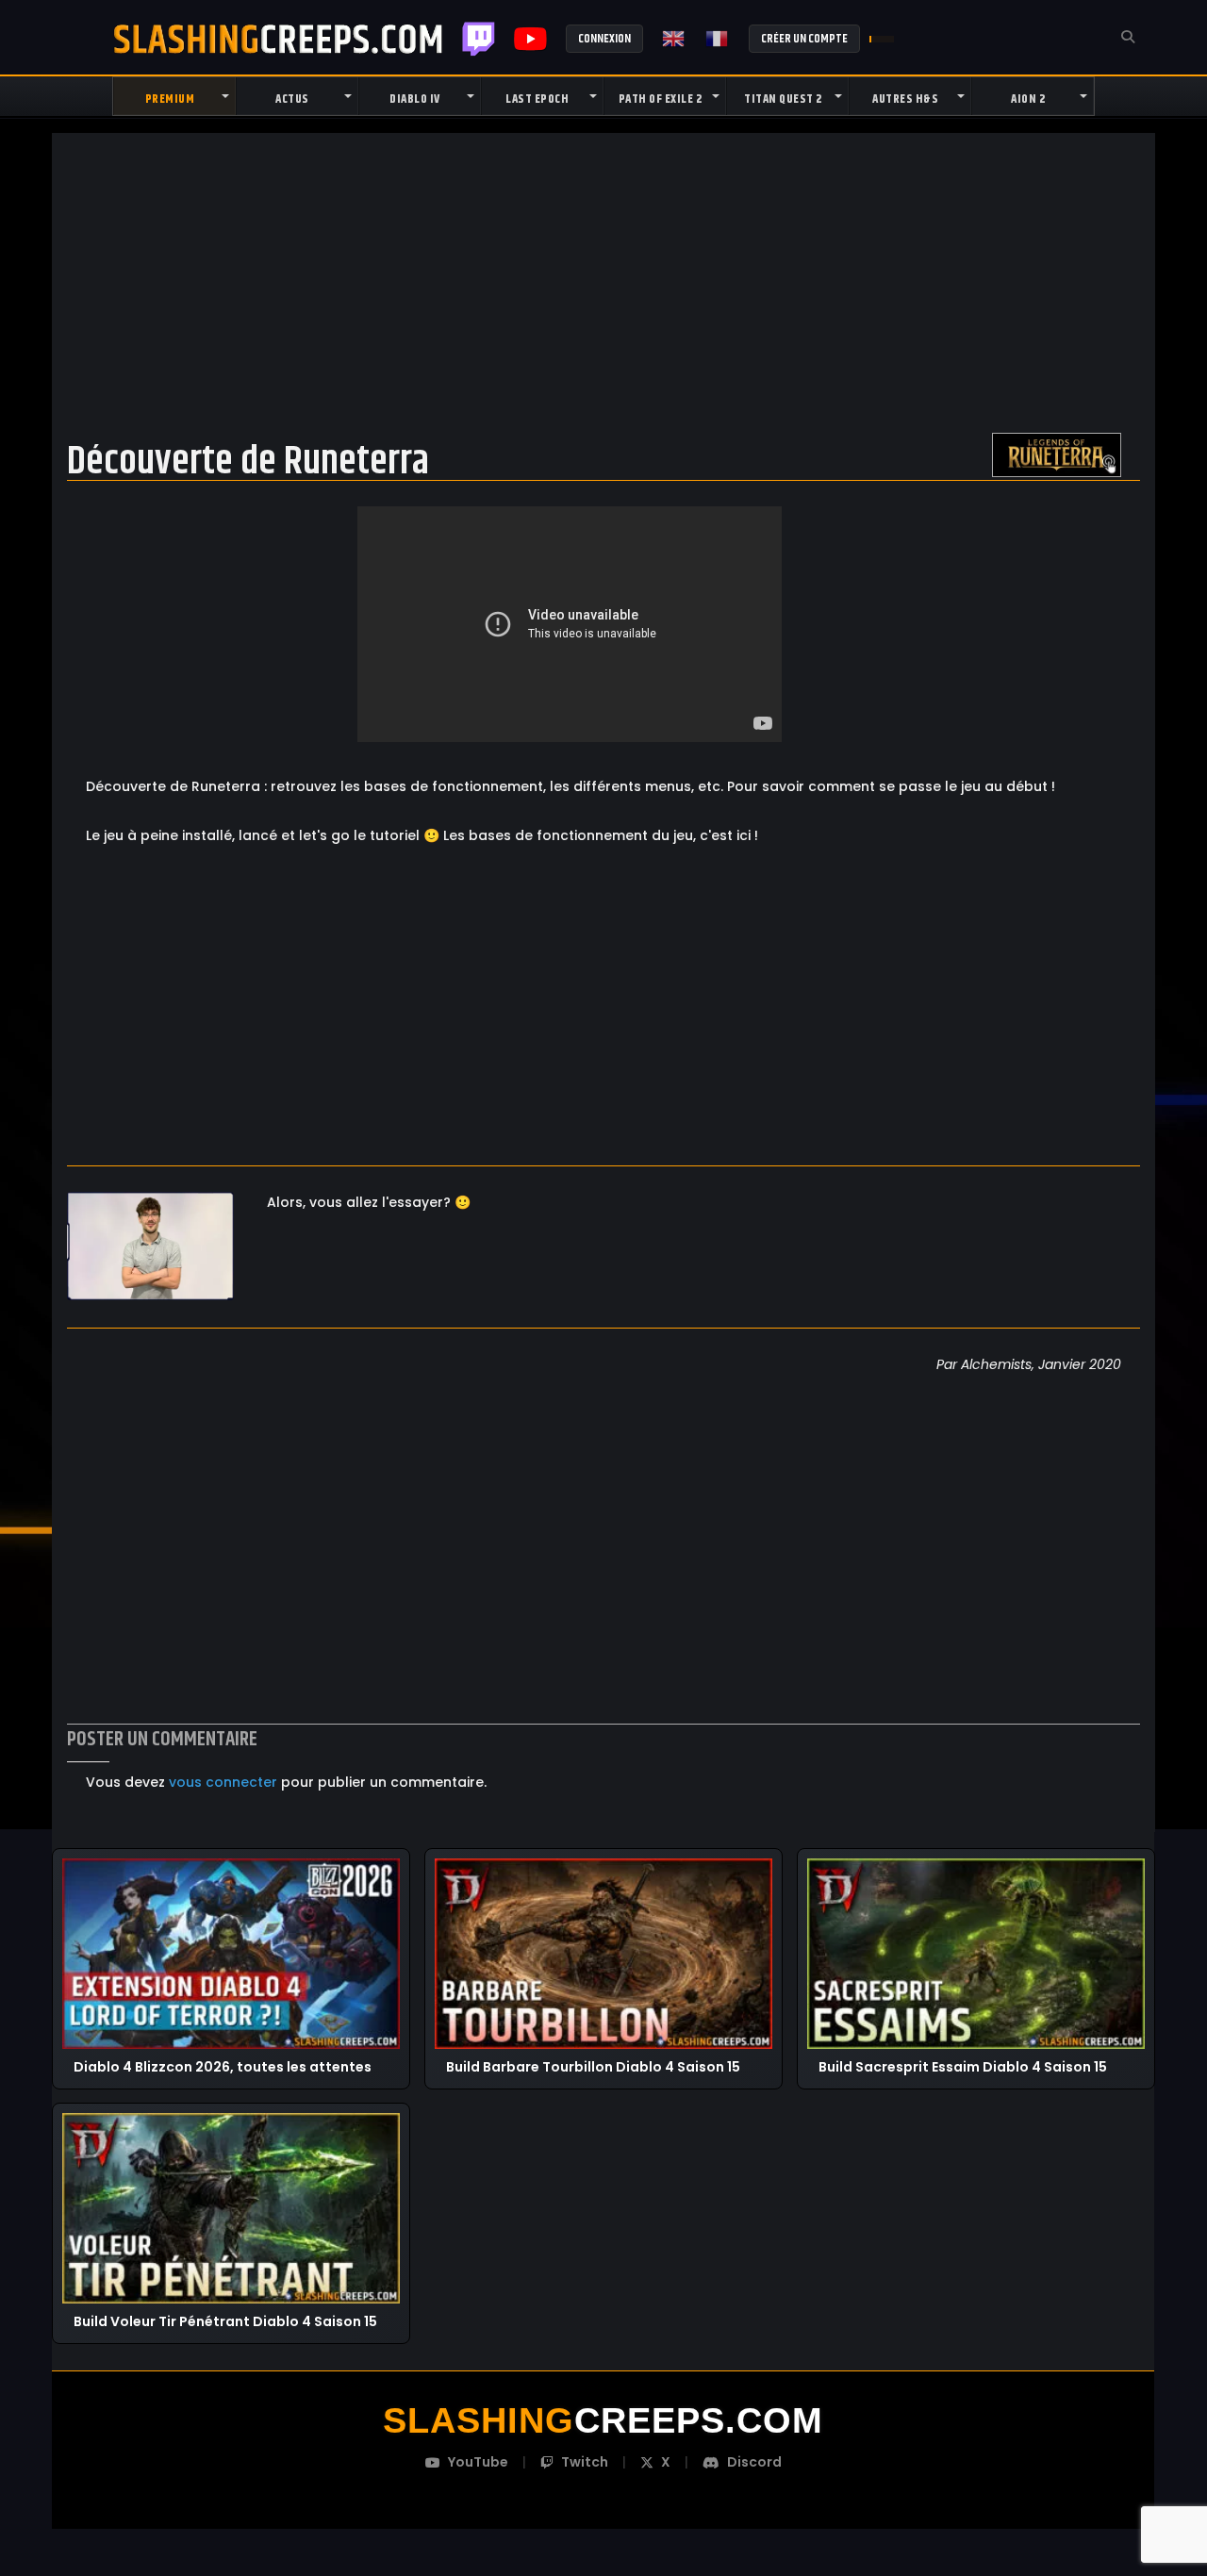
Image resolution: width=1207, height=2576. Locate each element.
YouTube (478, 2462)
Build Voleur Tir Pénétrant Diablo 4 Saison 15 (225, 2322)
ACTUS (292, 99)
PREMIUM (170, 99)
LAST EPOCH (537, 99)
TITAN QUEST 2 (783, 99)
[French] (718, 39)
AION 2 (1028, 99)
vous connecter (223, 1782)
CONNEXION (604, 39)
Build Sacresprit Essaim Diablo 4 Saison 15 (963, 2066)
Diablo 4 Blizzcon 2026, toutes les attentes (223, 2066)
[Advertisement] (603, 282)
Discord (754, 2462)
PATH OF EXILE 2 (661, 99)
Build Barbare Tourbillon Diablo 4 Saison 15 (593, 2066)
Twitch (479, 39)
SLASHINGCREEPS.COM (278, 39)
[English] (674, 39)
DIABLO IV (415, 99)
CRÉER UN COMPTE (804, 39)
